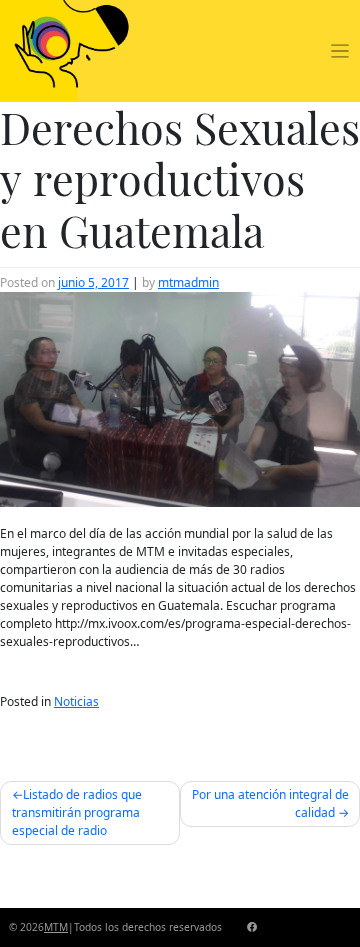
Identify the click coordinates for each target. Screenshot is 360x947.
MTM (56, 927)
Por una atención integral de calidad (270, 803)
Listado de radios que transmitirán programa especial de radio (77, 812)
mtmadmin (188, 282)
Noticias (76, 701)
